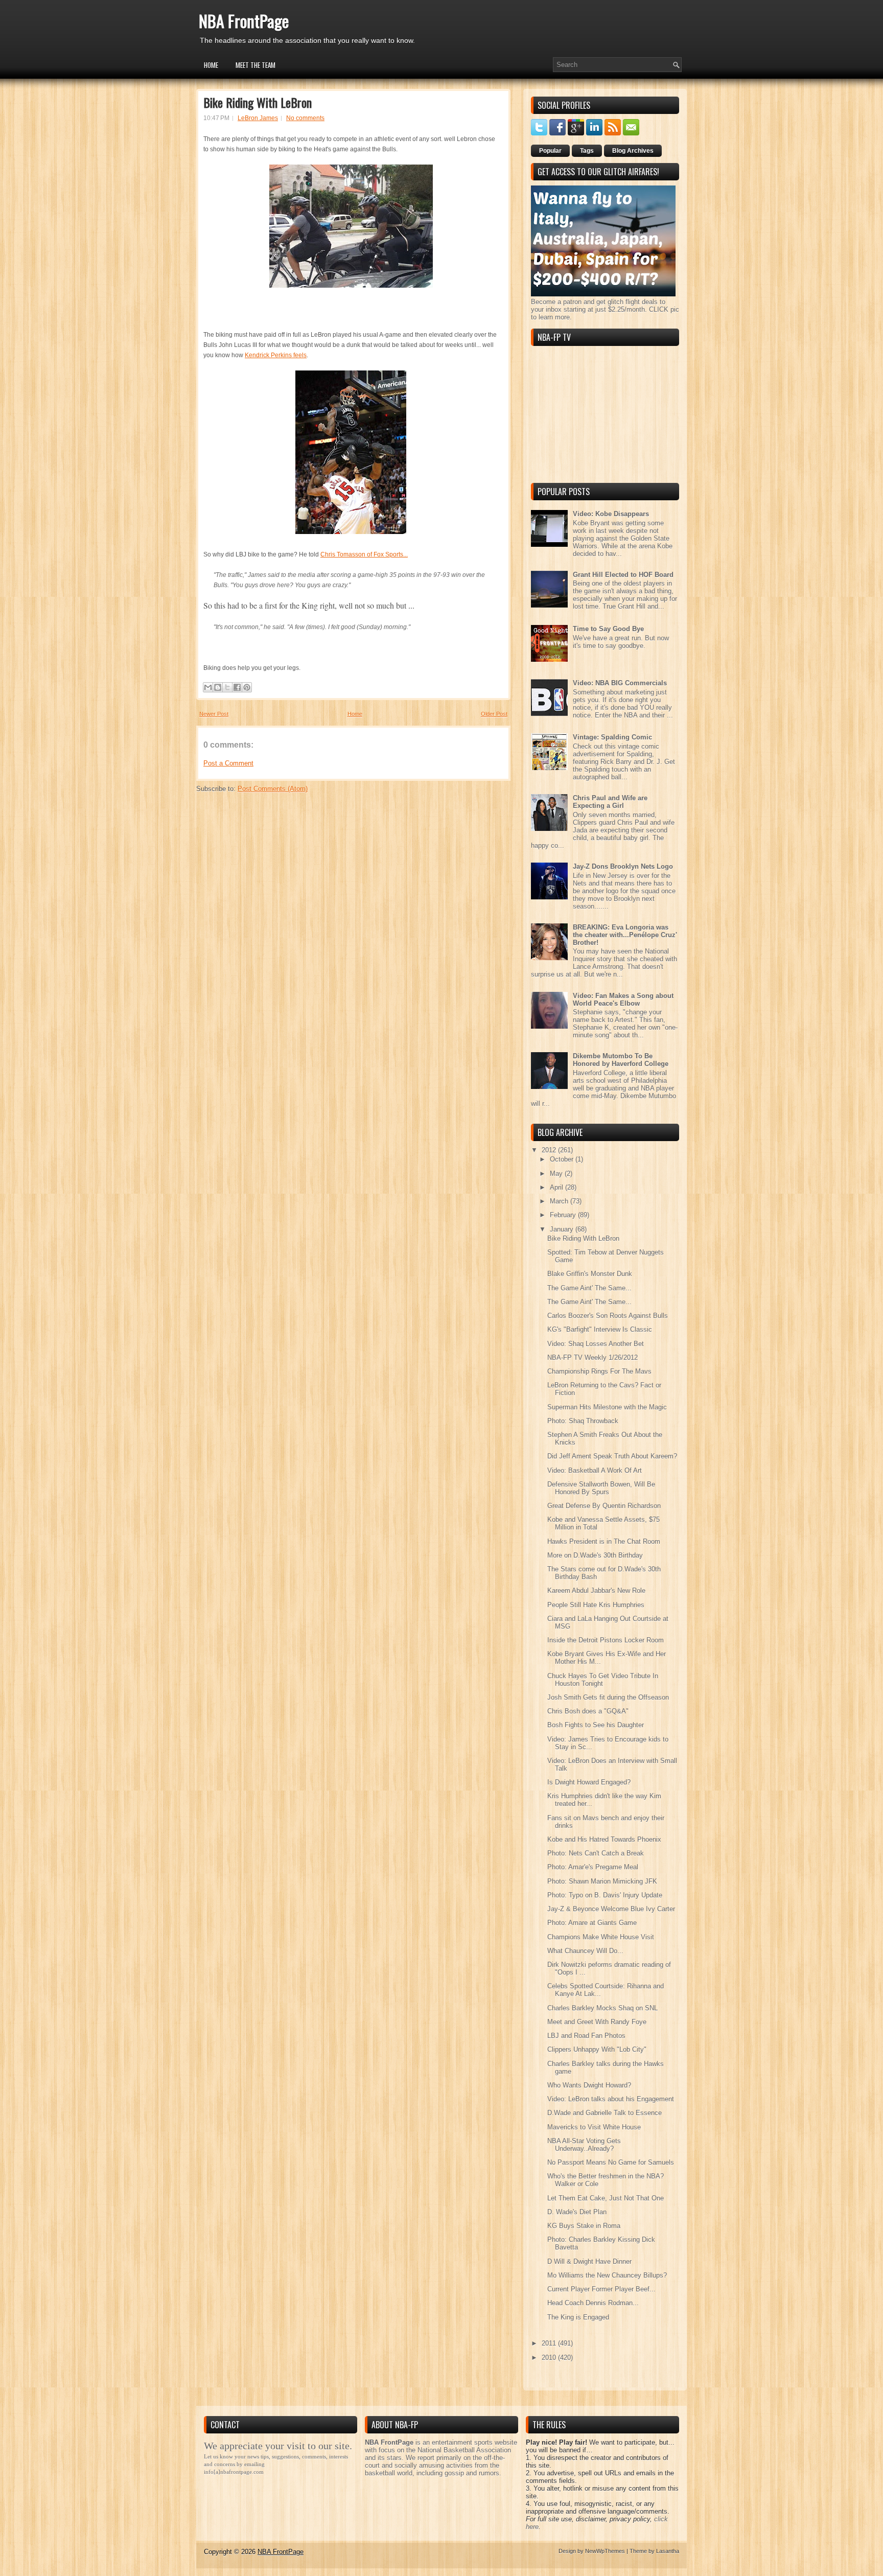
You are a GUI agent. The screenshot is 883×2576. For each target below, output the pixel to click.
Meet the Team (255, 65)
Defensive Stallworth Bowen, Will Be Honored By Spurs (601, 1488)
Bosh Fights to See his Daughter (596, 1725)
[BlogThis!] (218, 687)
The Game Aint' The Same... (589, 1288)
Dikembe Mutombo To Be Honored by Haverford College (621, 1060)
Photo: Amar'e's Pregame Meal (593, 1867)
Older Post (494, 714)
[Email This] (208, 687)
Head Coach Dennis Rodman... (593, 2303)
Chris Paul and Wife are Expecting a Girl (610, 802)
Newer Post (214, 714)
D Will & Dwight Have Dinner (589, 2261)
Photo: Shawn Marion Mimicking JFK (602, 1881)
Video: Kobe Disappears (611, 514)
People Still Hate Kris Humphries (596, 1605)
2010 (550, 2358)
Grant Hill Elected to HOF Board (623, 575)
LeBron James (258, 118)
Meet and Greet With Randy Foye (597, 2022)
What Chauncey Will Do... (585, 1951)
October (563, 1159)
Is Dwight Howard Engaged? (589, 1782)
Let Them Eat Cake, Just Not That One (606, 2198)
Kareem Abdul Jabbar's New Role (596, 1591)
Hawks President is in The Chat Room (604, 1541)
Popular (550, 151)
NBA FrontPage (244, 21)
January (563, 1229)
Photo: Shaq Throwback (583, 1421)
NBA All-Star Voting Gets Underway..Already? (584, 2145)
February (564, 1215)
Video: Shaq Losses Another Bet (596, 1344)
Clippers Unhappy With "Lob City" (597, 2049)
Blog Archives (633, 151)
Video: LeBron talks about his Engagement (611, 2099)
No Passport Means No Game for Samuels (611, 2162)
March (560, 1201)
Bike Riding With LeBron (258, 102)
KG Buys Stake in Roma (584, 2226)
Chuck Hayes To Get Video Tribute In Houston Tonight (603, 1680)
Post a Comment (228, 763)
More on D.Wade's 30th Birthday (595, 1555)
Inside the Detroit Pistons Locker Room (606, 1640)
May (557, 1174)
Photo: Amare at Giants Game (592, 1923)
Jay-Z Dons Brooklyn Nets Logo (623, 866)
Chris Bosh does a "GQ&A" (588, 1711)
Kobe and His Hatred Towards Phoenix (604, 1839)
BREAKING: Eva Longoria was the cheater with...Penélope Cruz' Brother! (625, 935)
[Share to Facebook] (237, 687)
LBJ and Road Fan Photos (586, 2036)
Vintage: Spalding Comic (612, 737)
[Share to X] (227, 687)
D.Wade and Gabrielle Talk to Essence (605, 2113)
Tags (587, 151)
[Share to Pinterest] (247, 687)
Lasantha (668, 2551)
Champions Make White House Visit (601, 1937)
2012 (550, 1150)
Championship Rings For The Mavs (599, 1371)
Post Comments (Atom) (273, 789)
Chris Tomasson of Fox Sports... (364, 554)
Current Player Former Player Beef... (601, 2289)
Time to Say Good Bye (608, 629)
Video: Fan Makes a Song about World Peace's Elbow (623, 1000)
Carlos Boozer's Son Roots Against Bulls (608, 1316)
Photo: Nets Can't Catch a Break (596, 1853)
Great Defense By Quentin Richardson (604, 1506)
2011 (550, 2343)
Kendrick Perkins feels (276, 355)
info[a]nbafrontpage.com (234, 2472)
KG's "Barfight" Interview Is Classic (600, 1329)
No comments (305, 118)
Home (211, 65)
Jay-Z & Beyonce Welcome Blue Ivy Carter (611, 1909)
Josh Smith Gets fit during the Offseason (608, 1697)
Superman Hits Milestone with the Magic (607, 1407)
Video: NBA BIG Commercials (620, 683)
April (557, 1187)
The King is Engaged (578, 2317)
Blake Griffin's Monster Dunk (590, 1274)
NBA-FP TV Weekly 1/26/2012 (592, 1357)
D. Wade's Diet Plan (577, 2212)
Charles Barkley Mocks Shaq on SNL (602, 2008)
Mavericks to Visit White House (594, 2127)
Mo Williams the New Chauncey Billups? (607, 2275)
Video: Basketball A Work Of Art (595, 1470)
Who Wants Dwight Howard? (589, 2085)
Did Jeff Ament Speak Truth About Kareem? (612, 1456)
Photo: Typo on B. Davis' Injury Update (605, 1895)
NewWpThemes (605, 2551)
